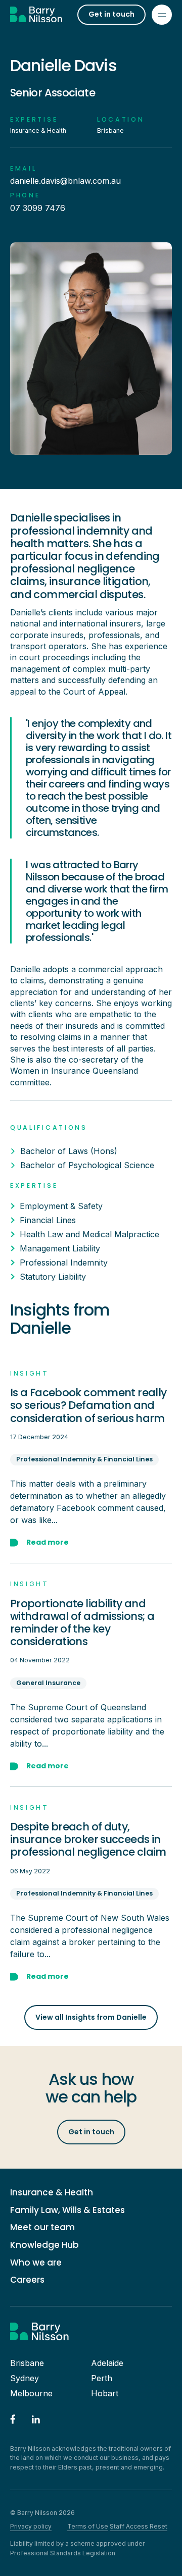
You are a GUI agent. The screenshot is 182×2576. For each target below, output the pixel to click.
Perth (102, 2378)
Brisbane (27, 2363)
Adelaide (107, 2363)
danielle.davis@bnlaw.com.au (65, 181)
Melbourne (31, 2393)
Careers (27, 2280)
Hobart (105, 2393)
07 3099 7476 (38, 208)
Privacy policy (31, 2526)
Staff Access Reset (139, 2526)
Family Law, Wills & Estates (67, 2210)
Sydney (25, 2378)
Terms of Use (88, 2526)
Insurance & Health (52, 2193)
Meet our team (42, 2227)
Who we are (36, 2263)
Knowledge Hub (44, 2245)
